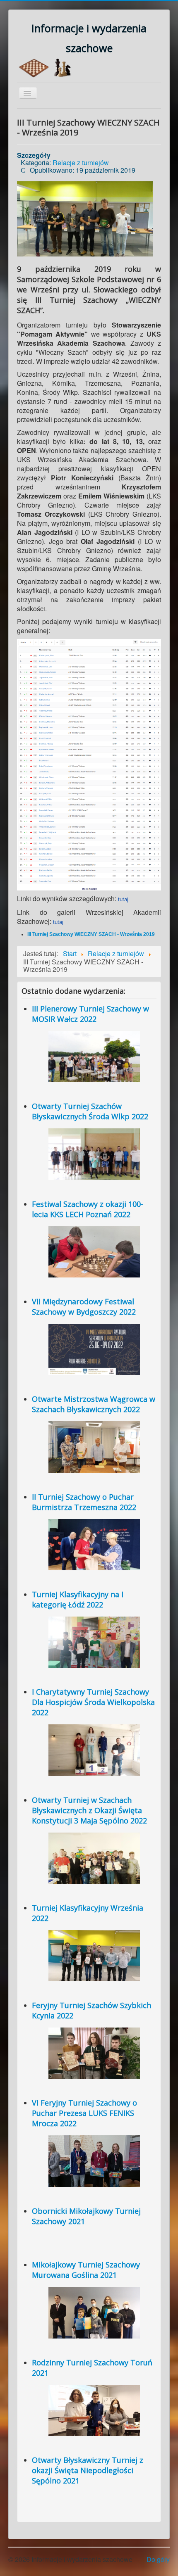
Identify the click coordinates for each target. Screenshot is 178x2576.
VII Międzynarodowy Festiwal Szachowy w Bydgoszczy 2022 (84, 1307)
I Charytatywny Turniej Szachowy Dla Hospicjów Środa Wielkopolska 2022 (93, 1702)
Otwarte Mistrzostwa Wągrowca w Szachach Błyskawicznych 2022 (94, 1404)
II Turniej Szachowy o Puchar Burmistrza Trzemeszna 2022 (84, 1502)
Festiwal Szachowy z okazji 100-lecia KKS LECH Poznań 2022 (88, 1209)
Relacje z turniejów (81, 163)
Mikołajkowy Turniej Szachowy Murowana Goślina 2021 (86, 2270)
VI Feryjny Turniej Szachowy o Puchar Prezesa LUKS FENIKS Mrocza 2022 (84, 2113)
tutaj (123, 899)
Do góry (158, 2559)
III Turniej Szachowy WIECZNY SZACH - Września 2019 (91, 934)
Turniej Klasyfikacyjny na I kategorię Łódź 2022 (78, 1599)
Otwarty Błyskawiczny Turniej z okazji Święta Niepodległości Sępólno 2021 (88, 2470)
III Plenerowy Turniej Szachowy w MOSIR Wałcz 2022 (90, 1014)
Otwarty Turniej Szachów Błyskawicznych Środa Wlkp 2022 (90, 1111)
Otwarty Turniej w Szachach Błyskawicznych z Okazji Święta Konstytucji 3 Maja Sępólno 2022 (89, 1810)
